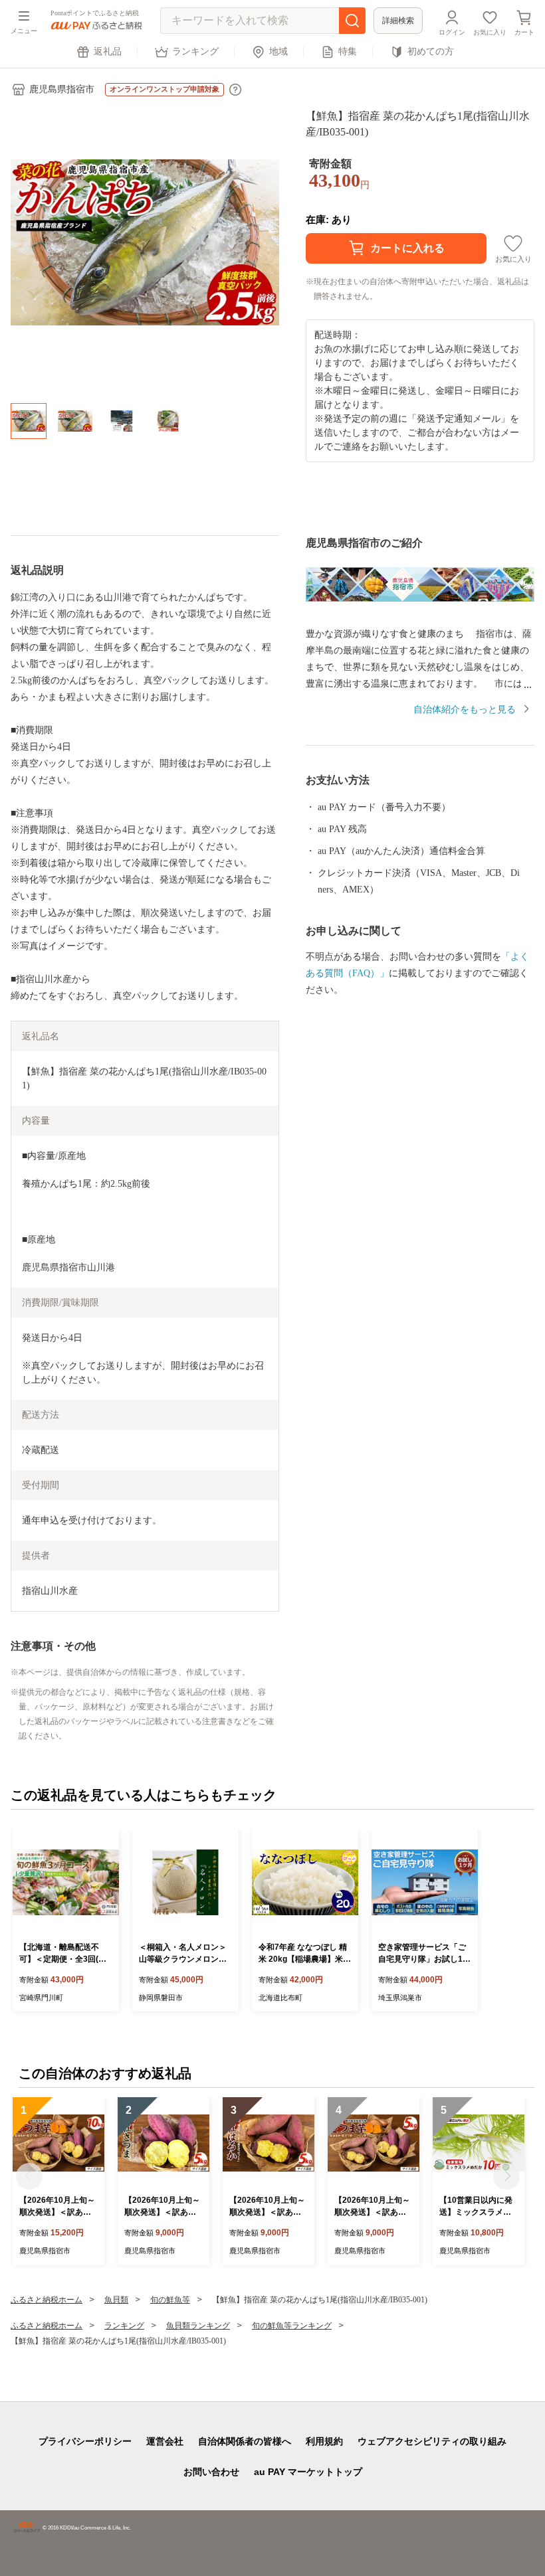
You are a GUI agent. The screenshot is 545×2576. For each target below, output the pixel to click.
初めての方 (431, 51)
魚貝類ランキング (198, 2326)
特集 (348, 51)
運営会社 (165, 2441)
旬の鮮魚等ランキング (292, 2326)
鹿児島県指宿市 (62, 89)
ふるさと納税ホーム (47, 2300)
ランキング (195, 51)
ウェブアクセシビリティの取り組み (432, 2441)
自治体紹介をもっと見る (465, 710)
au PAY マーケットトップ (308, 2472)
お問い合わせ (211, 2472)
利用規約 (324, 2441)
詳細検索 (398, 21)
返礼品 (108, 51)
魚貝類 (116, 2300)
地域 (278, 51)
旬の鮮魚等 (170, 2300)
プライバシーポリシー (85, 2441)
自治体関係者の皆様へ (245, 2441)
